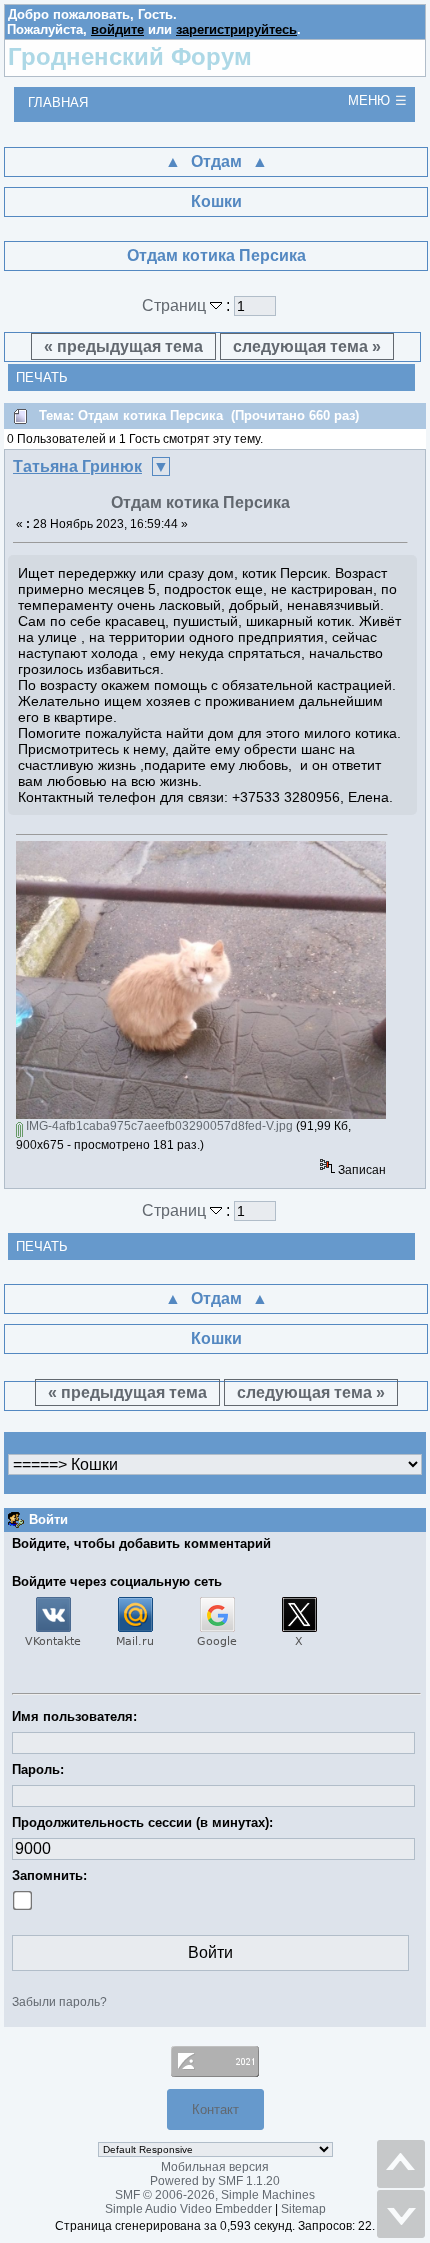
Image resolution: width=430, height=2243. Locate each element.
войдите (117, 29)
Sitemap (303, 2209)
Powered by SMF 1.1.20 (215, 2181)
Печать (42, 377)
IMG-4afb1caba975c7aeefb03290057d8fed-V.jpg (158, 1126)
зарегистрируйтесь (236, 29)
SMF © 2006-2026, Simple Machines (215, 2195)
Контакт (215, 2109)
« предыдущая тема (123, 346)
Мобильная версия (215, 2167)
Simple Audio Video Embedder (188, 2209)
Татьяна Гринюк (77, 466)
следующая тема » (307, 346)
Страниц (176, 305)
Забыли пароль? (59, 2002)
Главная (58, 102)
